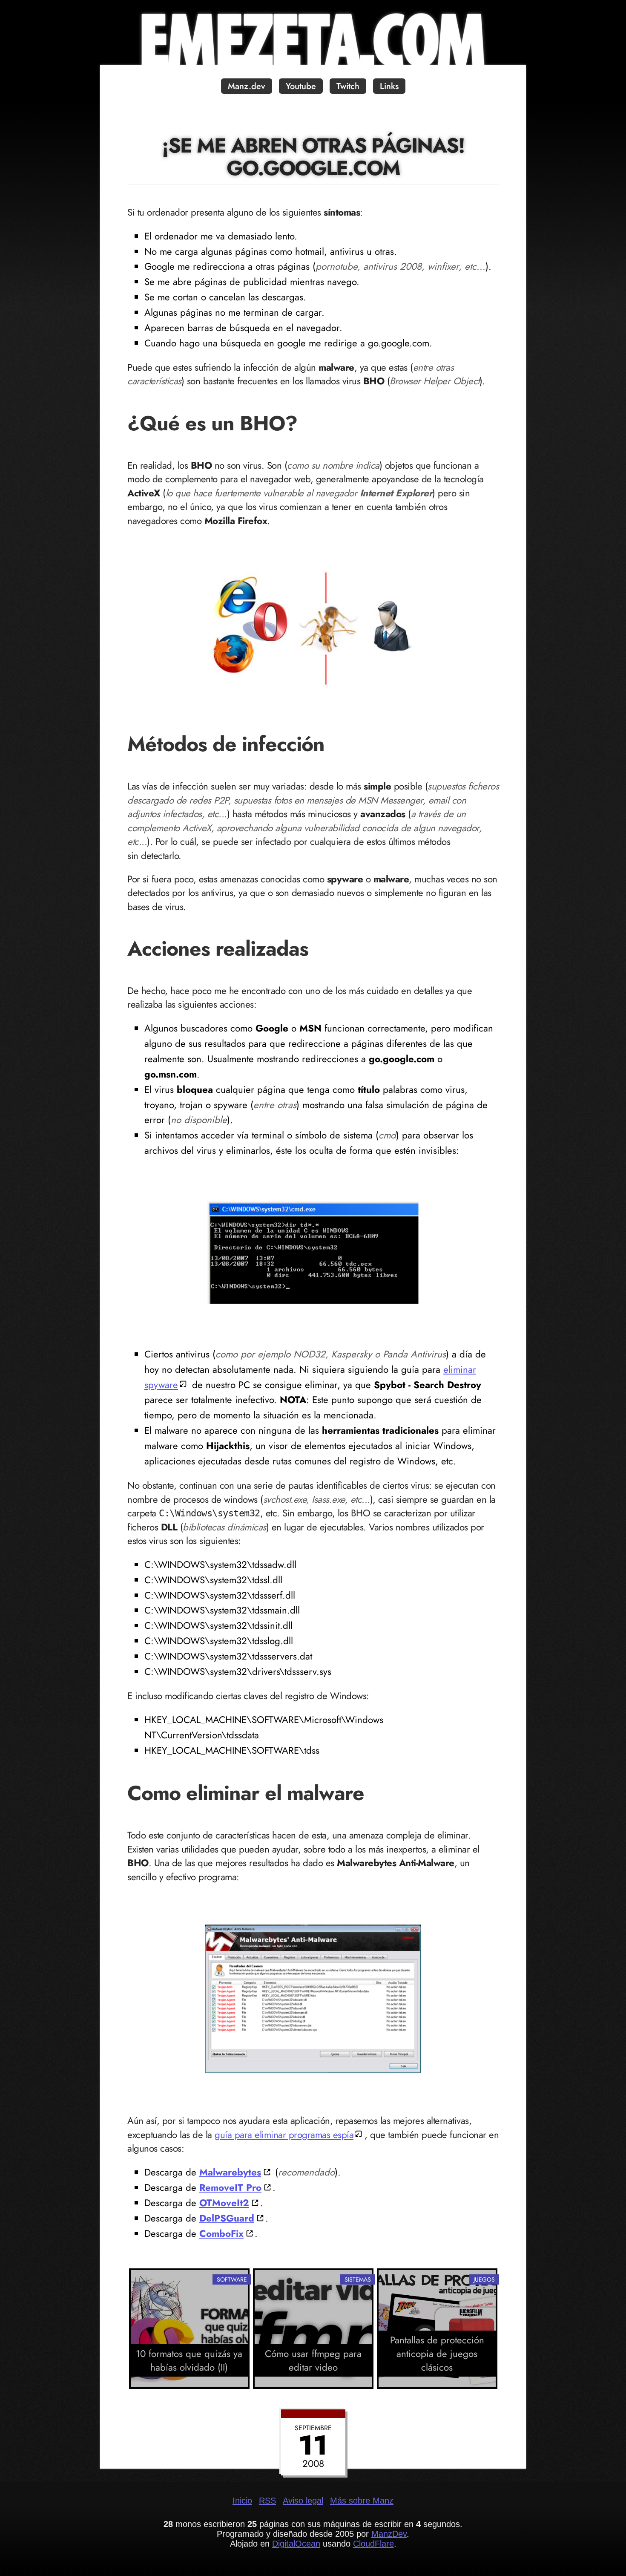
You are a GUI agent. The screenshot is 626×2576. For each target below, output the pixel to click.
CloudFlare (373, 2544)
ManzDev (389, 2534)
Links (389, 86)
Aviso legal (303, 2501)
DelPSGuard (227, 2218)
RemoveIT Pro (230, 2187)
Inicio (242, 2501)
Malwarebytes (230, 2172)
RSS (267, 2501)
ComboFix (221, 2233)
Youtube (301, 86)
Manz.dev (247, 86)
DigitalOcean (296, 2544)
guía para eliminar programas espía (284, 2135)
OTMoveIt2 (224, 2203)
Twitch (348, 86)
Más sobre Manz (362, 2501)
